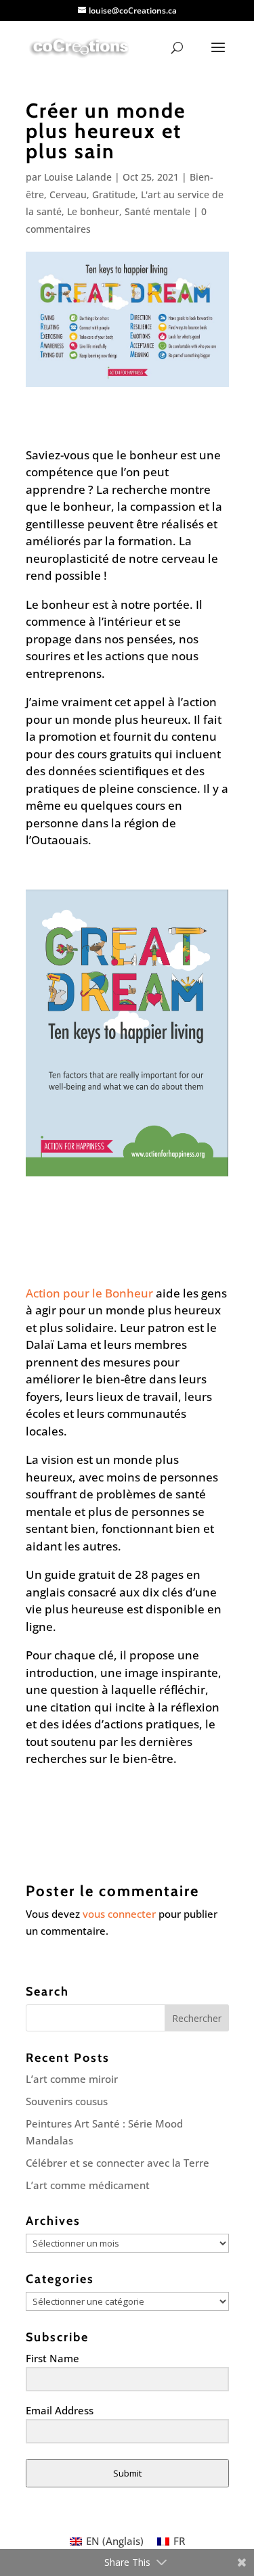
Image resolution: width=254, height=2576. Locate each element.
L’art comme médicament (88, 2185)
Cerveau (68, 194)
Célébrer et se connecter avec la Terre (118, 2163)
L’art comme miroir (72, 2079)
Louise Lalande (78, 177)
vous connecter (119, 1914)
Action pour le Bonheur (89, 1293)
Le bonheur (93, 211)
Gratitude (114, 194)
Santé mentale (157, 211)
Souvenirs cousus (67, 2101)
